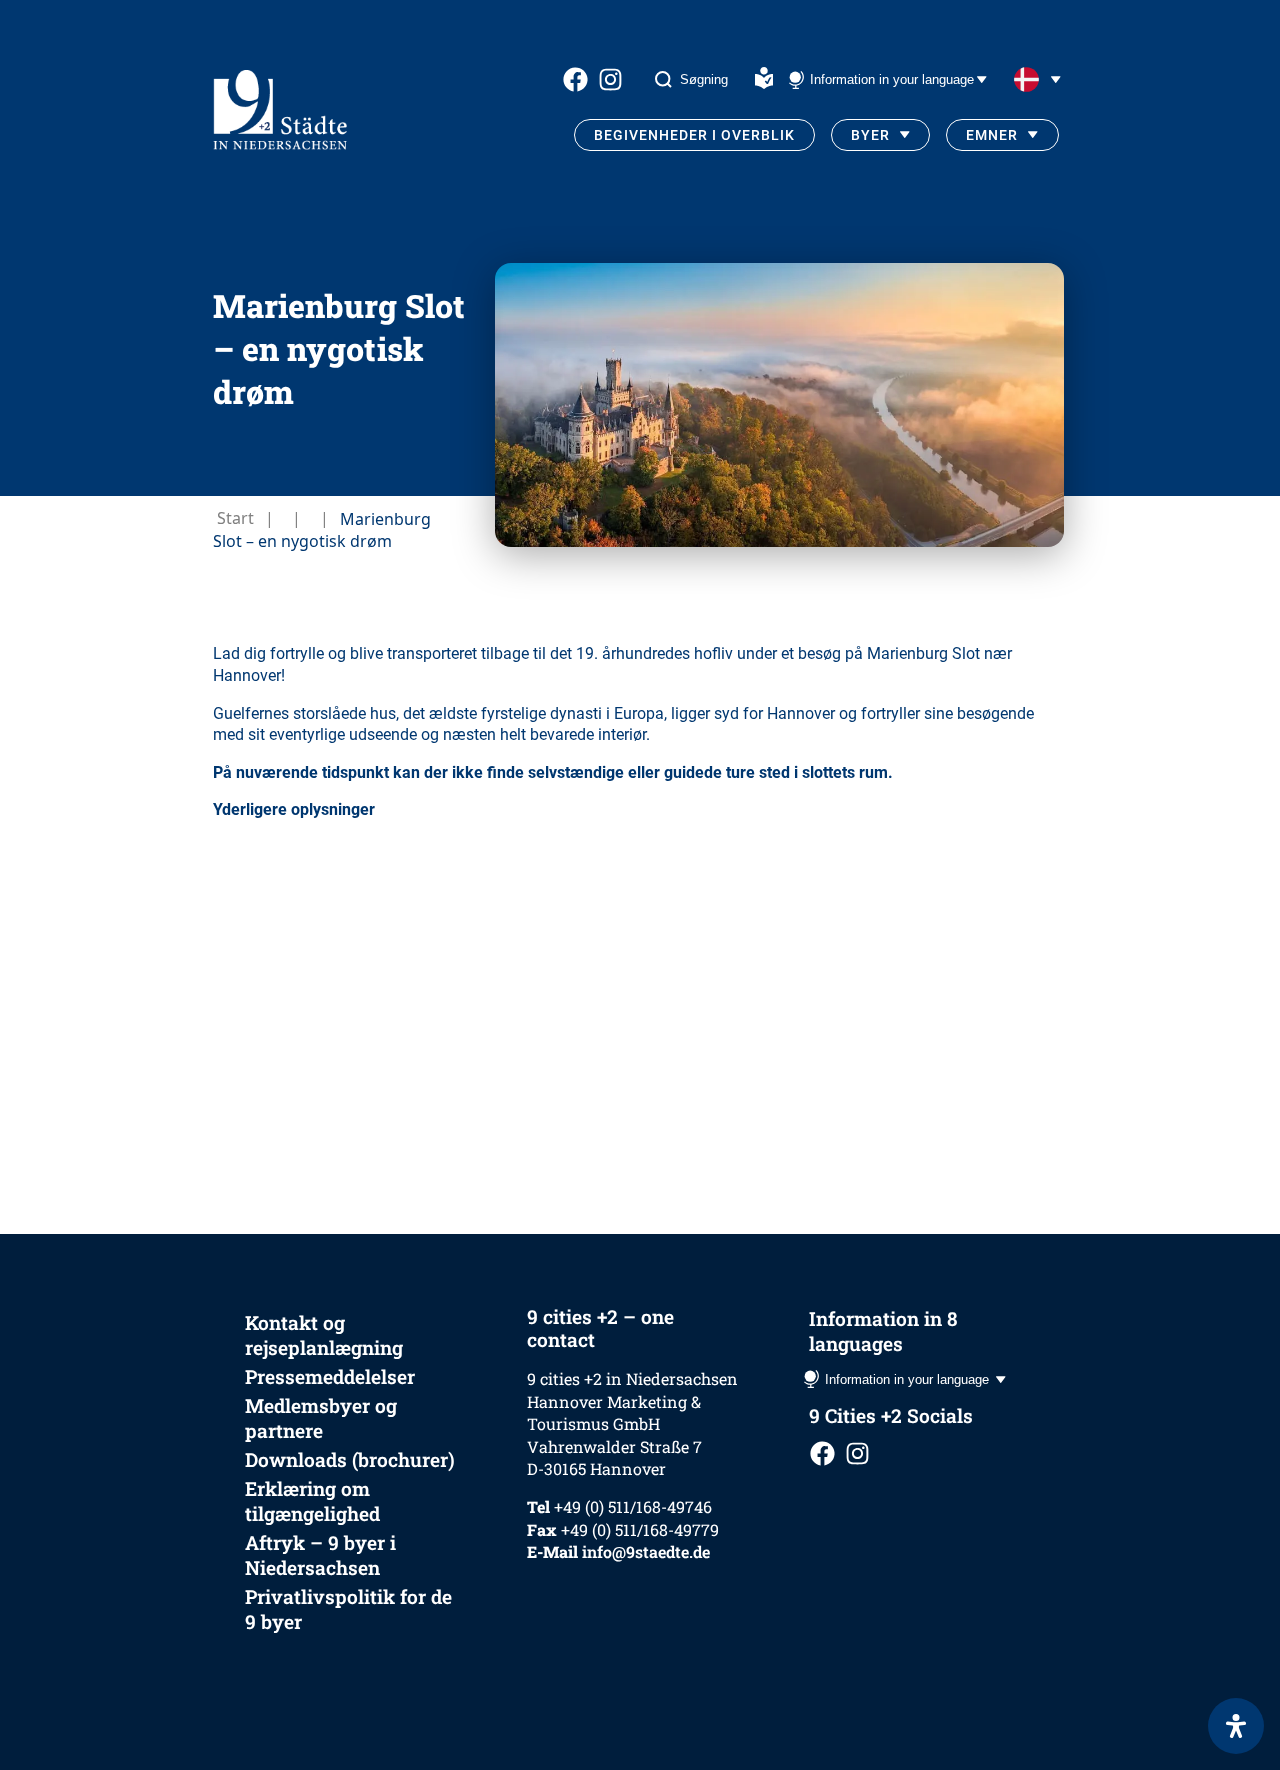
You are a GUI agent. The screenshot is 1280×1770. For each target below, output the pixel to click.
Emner (992, 135)
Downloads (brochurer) (350, 1459)
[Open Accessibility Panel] (1236, 1726)
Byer (870, 135)
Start (235, 518)
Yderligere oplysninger (294, 809)
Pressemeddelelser (330, 1376)
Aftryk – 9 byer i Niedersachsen (320, 1555)
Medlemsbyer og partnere (321, 1418)
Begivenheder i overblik (694, 135)
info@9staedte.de (646, 1551)
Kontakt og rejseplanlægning (324, 1335)
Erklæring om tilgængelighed (312, 1501)
